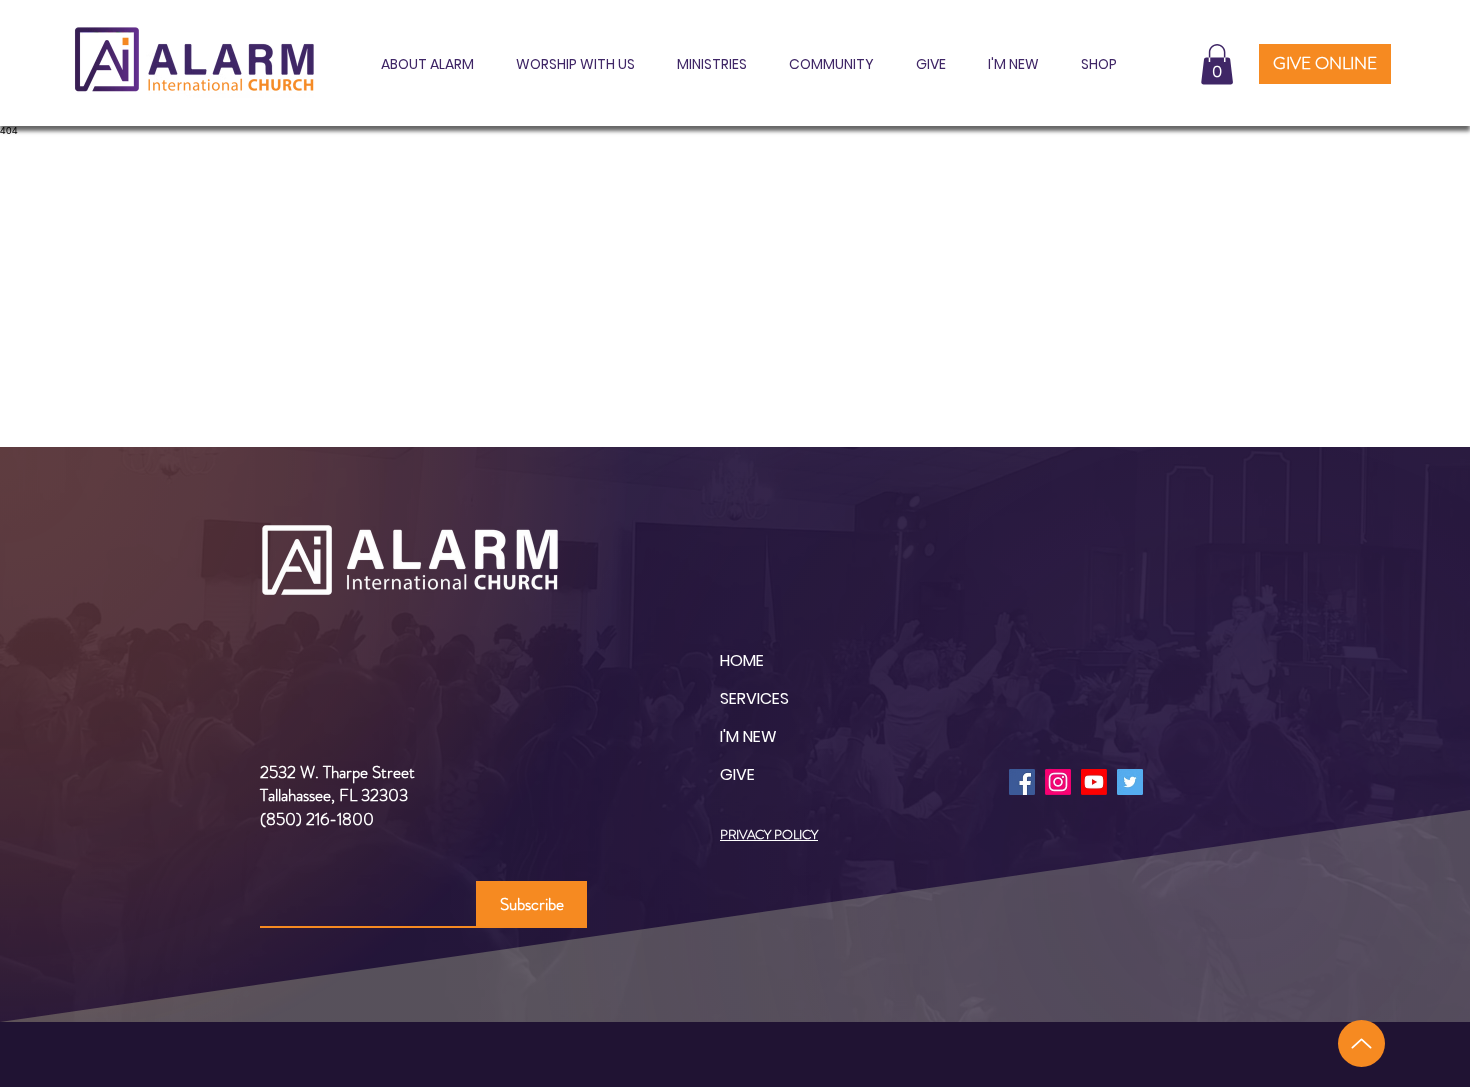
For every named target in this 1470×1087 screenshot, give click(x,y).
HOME (742, 660)
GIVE (737, 774)
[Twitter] (1130, 782)
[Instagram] (1058, 782)
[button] (421, 64)
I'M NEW (748, 736)
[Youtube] (1094, 782)
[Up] (1361, 1043)
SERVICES (754, 698)
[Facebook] (1022, 782)
